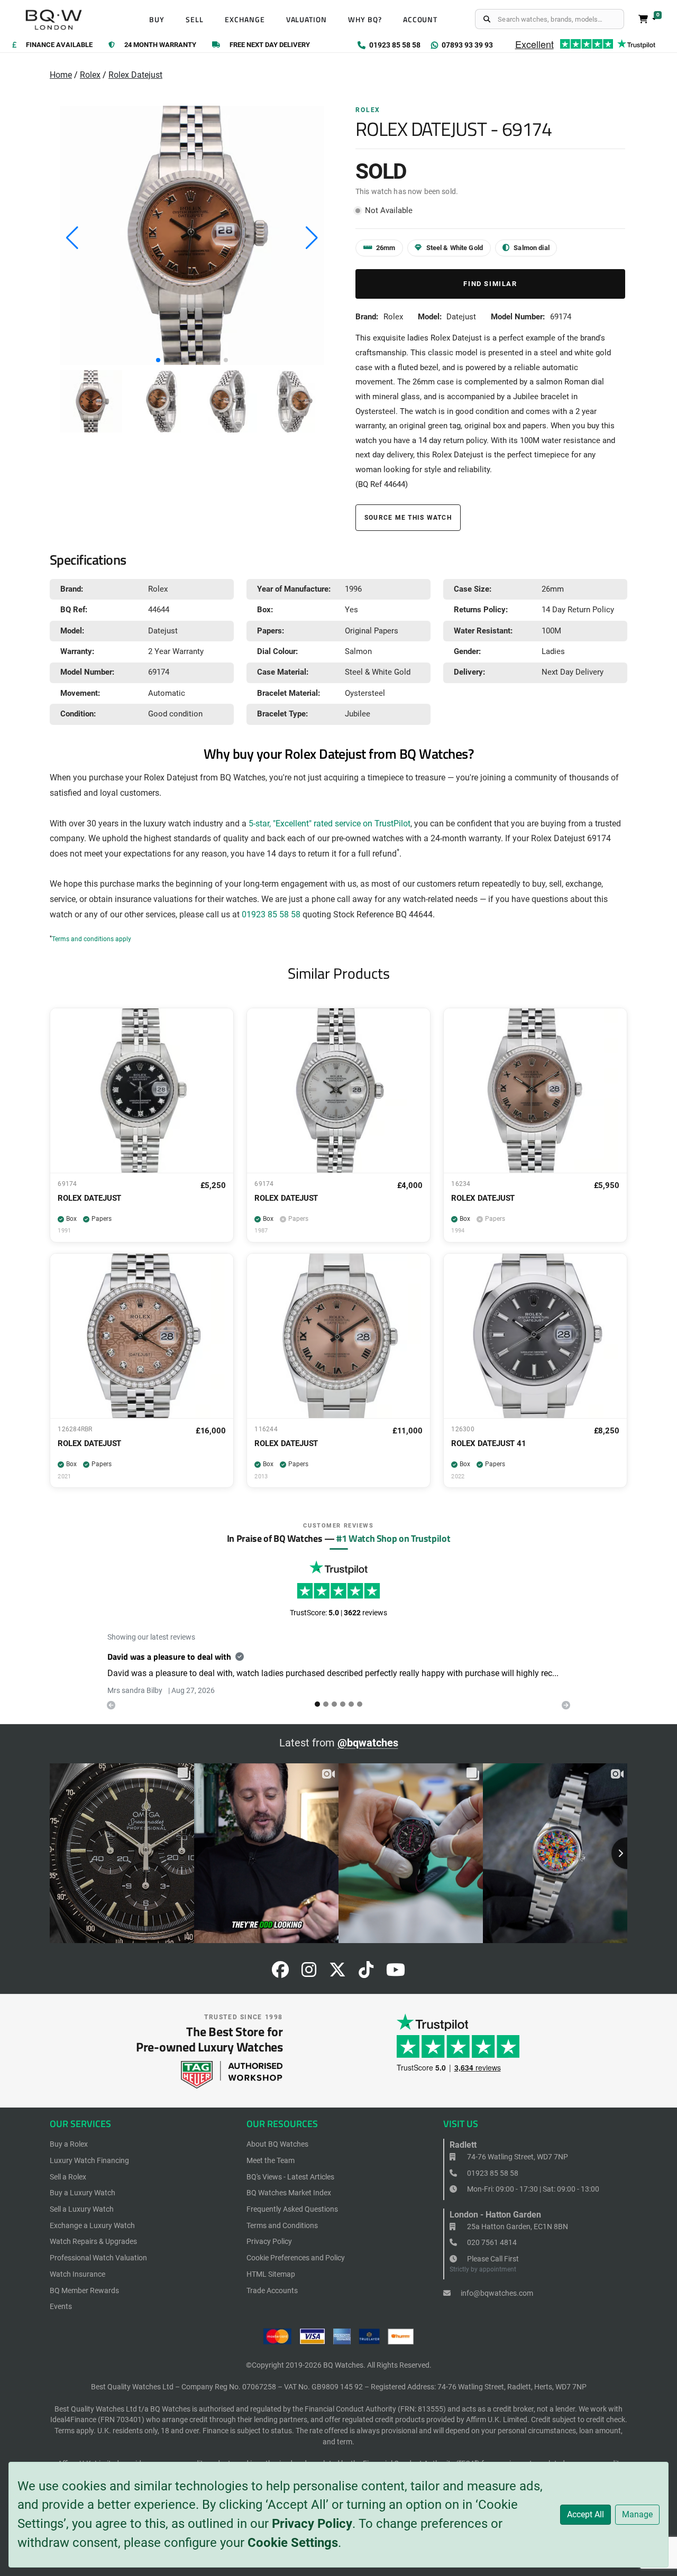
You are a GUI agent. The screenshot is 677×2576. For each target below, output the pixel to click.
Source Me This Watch (408, 517)
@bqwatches (368, 1743)
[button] (158, 360)
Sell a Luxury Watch (82, 2209)
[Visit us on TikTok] (366, 1973)
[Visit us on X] (337, 1973)
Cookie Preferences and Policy (296, 2258)
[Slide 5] (360, 1704)
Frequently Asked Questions (292, 2209)
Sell (195, 20)
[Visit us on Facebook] (280, 1973)
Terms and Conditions (282, 2225)
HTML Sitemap (271, 2274)
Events (61, 2306)
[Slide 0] (317, 1704)
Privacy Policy (312, 2524)
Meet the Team (271, 2160)
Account (420, 20)
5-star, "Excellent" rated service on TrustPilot (330, 824)
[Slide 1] (326, 1704)
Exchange (245, 20)
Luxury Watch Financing (89, 2160)
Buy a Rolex (69, 2144)
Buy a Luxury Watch (83, 2193)
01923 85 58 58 (271, 915)
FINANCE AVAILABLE (59, 45)
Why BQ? (365, 20)
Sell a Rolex (68, 2177)
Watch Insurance (77, 2274)
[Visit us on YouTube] (396, 1973)
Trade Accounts (272, 2290)
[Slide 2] (334, 1704)
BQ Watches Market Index (289, 2193)
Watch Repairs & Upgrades (93, 2241)
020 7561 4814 (491, 2242)
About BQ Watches (277, 2144)
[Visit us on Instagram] (309, 1973)
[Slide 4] (351, 1704)
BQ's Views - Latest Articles (290, 2177)
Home (61, 75)
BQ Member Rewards (84, 2290)
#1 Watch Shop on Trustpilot (393, 1538)
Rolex (90, 75)
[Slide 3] (343, 1704)
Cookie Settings (293, 2543)
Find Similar (490, 284)
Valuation (307, 20)
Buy (157, 20)
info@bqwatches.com (496, 2293)
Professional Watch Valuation (98, 2258)
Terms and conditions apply (92, 939)
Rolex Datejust (135, 75)
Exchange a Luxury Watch (92, 2225)
